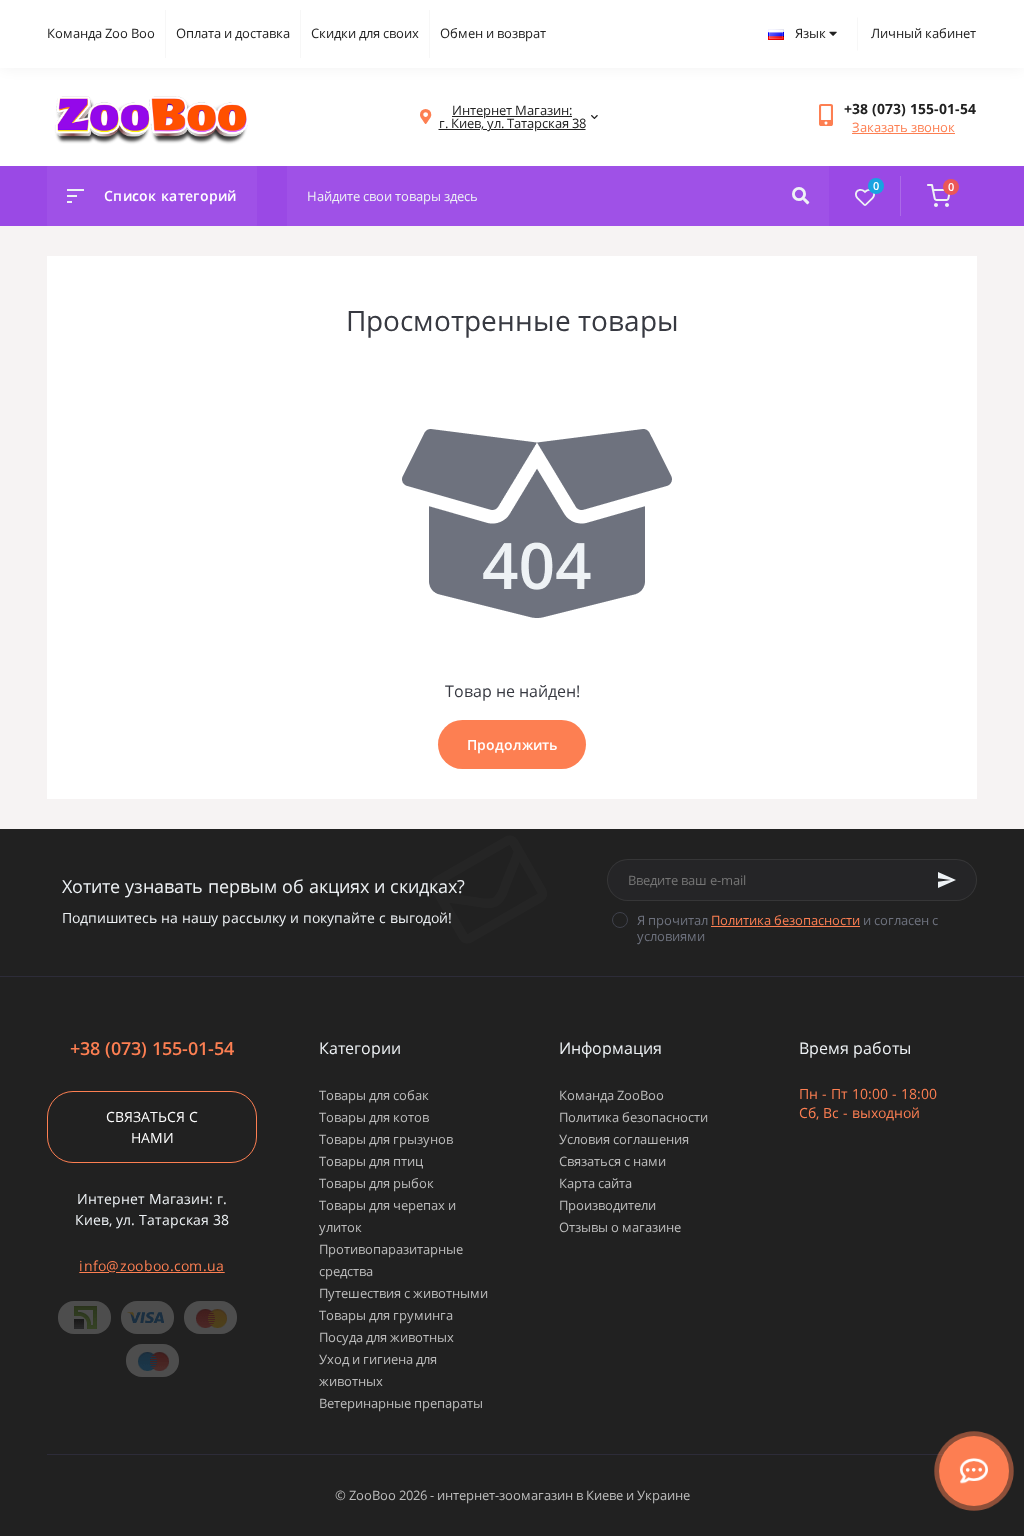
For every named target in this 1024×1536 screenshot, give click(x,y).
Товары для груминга (386, 1315)
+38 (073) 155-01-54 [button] (152, 1048)
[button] (910, 108)
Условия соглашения (624, 1139)
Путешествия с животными (403, 1293)
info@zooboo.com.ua (151, 1265)
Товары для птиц (371, 1161)
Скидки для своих (365, 33)
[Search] (800, 196)
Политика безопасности (785, 920)
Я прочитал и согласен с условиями (787, 928)
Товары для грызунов (386, 1139)
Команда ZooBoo (611, 1095)
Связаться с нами (152, 1127)
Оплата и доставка (233, 33)
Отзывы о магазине (620, 1227)
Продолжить (512, 744)
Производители (607, 1205)
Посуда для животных (386, 1337)
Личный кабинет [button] (923, 33)
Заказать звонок (903, 127)
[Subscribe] (947, 880)
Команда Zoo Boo (101, 33)
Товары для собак (374, 1095)
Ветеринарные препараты (401, 1403)
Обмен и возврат (493, 33)
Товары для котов (374, 1117)
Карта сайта (595, 1183)
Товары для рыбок (376, 1183)
